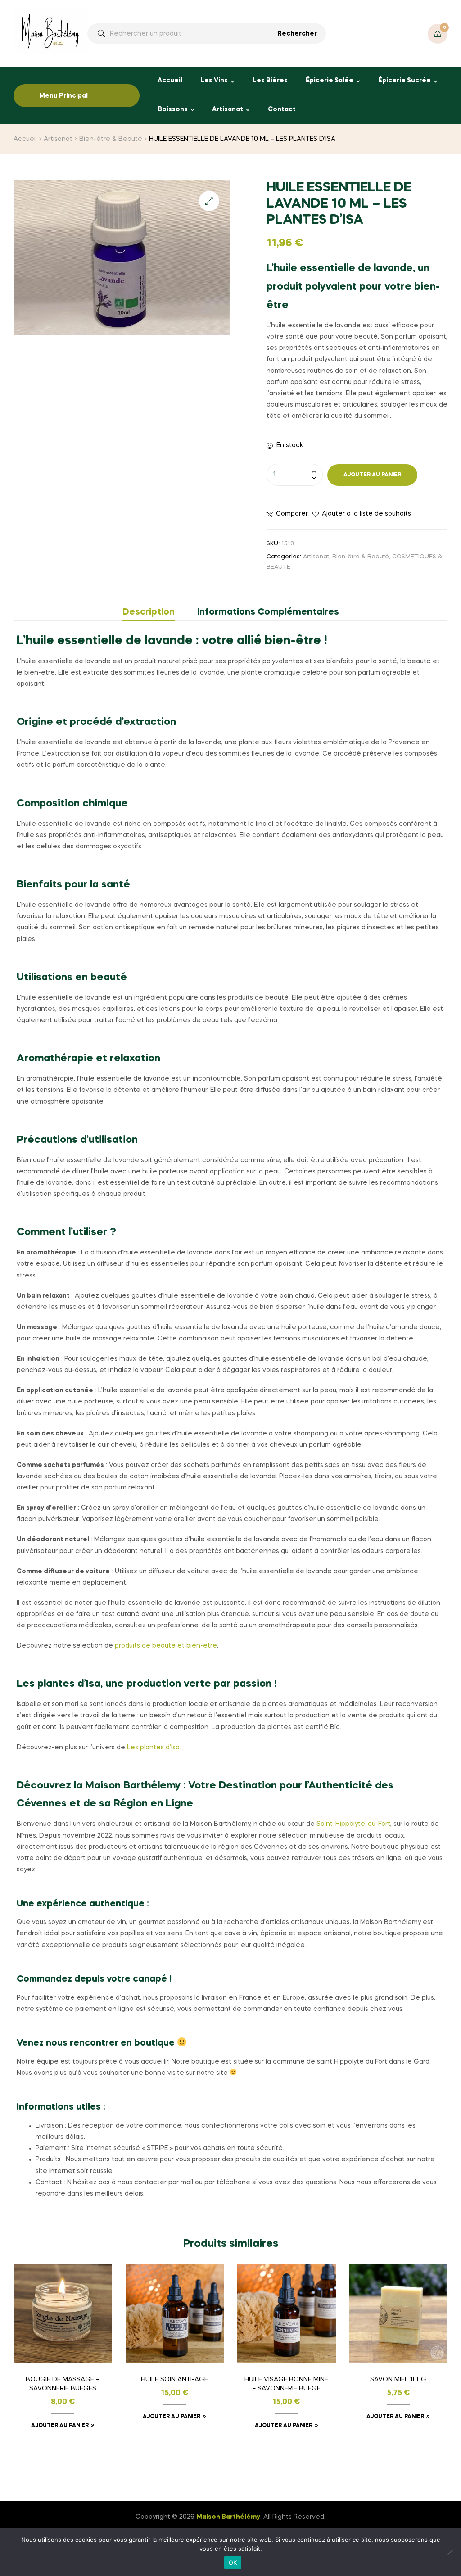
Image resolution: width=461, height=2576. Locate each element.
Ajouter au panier (372, 475)
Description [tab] (149, 612)
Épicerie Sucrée (405, 81)
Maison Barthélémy (228, 2517)
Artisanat (228, 109)
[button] (209, 201)
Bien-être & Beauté (111, 139)
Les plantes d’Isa (153, 1748)
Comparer (292, 514)
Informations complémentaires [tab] (268, 612)
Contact (282, 109)
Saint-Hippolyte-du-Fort (353, 1824)
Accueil (170, 81)
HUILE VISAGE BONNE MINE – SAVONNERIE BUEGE (286, 2384)
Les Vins (214, 81)
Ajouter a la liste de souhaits (366, 514)
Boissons (173, 109)
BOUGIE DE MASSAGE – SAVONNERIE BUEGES (63, 2384)
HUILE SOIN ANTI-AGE (174, 2380)
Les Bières (270, 81)
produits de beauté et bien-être (166, 1646)
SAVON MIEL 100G (398, 2380)
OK (233, 2562)
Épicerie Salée (330, 81)
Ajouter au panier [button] (60, 2426)
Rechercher (297, 34)
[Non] (450, 2552)
